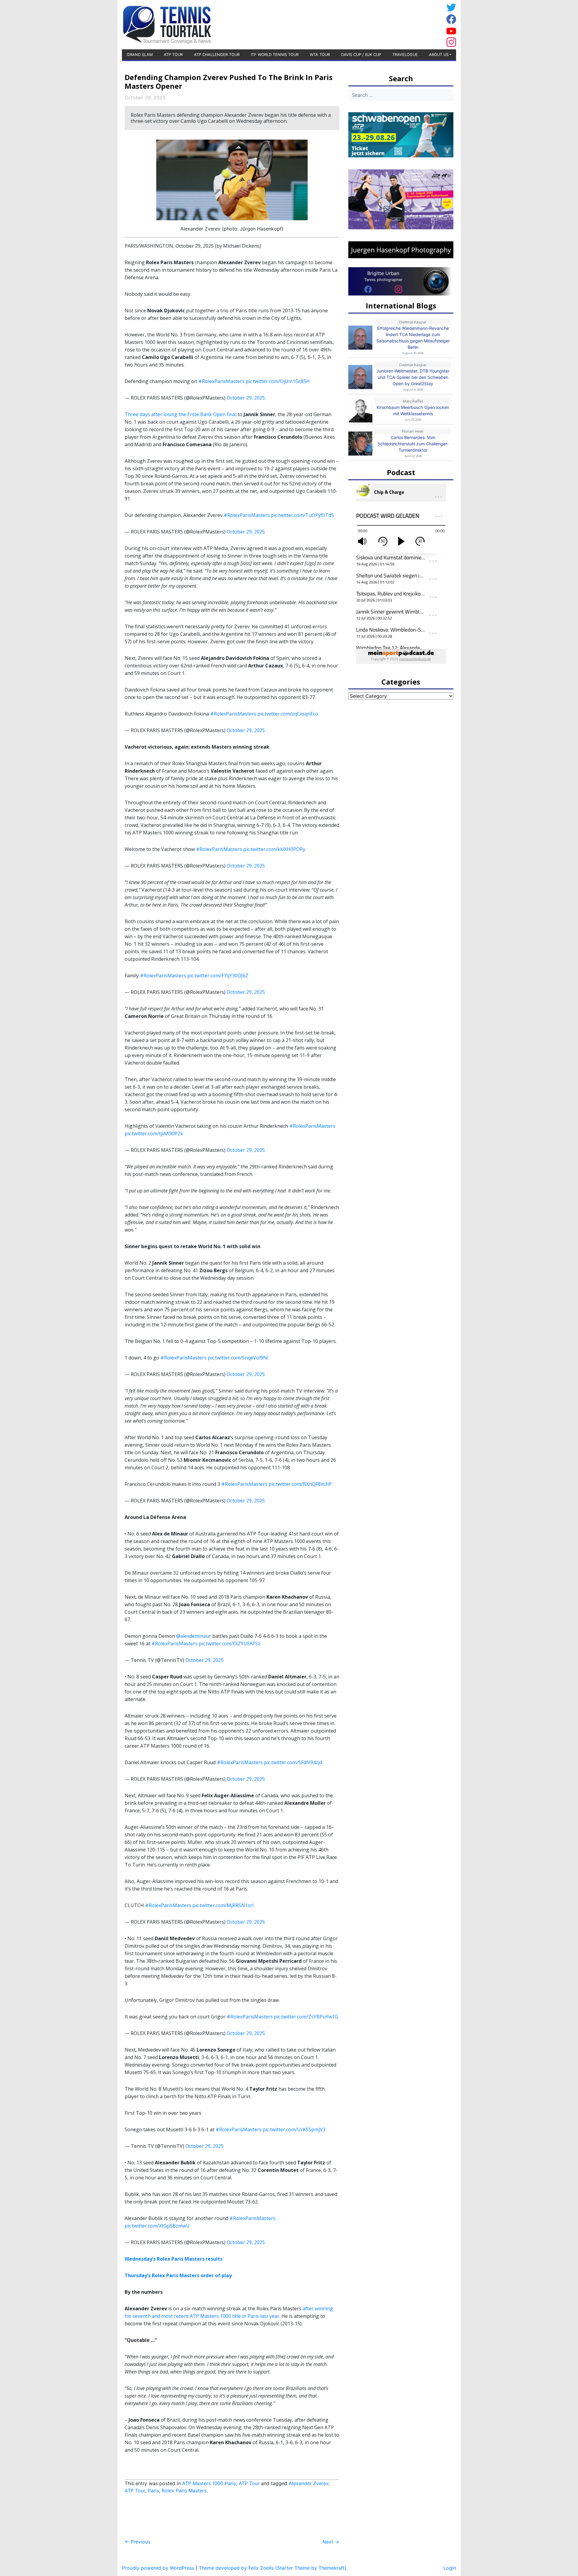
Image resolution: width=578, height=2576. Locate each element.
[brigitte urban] (368, 289)
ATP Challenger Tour (217, 55)
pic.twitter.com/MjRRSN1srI (223, 1905)
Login (450, 2568)
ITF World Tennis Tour (275, 55)
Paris (153, 2491)
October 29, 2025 (246, 398)
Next (331, 2542)
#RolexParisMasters (221, 381)
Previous (137, 2542)
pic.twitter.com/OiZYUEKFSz (230, 1644)
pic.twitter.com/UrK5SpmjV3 (294, 2129)
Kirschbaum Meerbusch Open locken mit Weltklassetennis (413, 410)
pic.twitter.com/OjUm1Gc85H (278, 381)
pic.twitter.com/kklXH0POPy (274, 849)
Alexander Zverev (309, 2483)
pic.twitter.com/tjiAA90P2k (154, 1133)
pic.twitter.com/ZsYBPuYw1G (306, 2017)
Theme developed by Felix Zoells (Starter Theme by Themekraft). (273, 2568)
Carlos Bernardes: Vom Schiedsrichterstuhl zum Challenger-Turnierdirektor (413, 444)
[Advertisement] (396, 24)
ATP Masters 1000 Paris (209, 2483)
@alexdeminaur (194, 1636)
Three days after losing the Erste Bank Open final (180, 414)
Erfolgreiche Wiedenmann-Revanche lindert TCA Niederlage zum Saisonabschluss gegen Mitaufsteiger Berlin (413, 338)
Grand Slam (140, 55)
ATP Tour (173, 55)
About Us (439, 55)
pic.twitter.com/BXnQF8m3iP (300, 1484)
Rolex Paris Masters (184, 2491)
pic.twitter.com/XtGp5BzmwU (157, 2226)
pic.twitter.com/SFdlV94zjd (293, 1762)
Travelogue (405, 55)
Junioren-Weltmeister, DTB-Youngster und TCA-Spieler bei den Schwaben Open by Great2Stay (413, 377)
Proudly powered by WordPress (158, 2568)
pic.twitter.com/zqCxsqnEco (288, 714)
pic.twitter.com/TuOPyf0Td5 (302, 515)
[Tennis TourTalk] (167, 24)
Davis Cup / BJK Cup (361, 55)
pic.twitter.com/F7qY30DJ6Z (218, 976)
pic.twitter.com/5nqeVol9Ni (238, 1358)
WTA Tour (320, 55)
